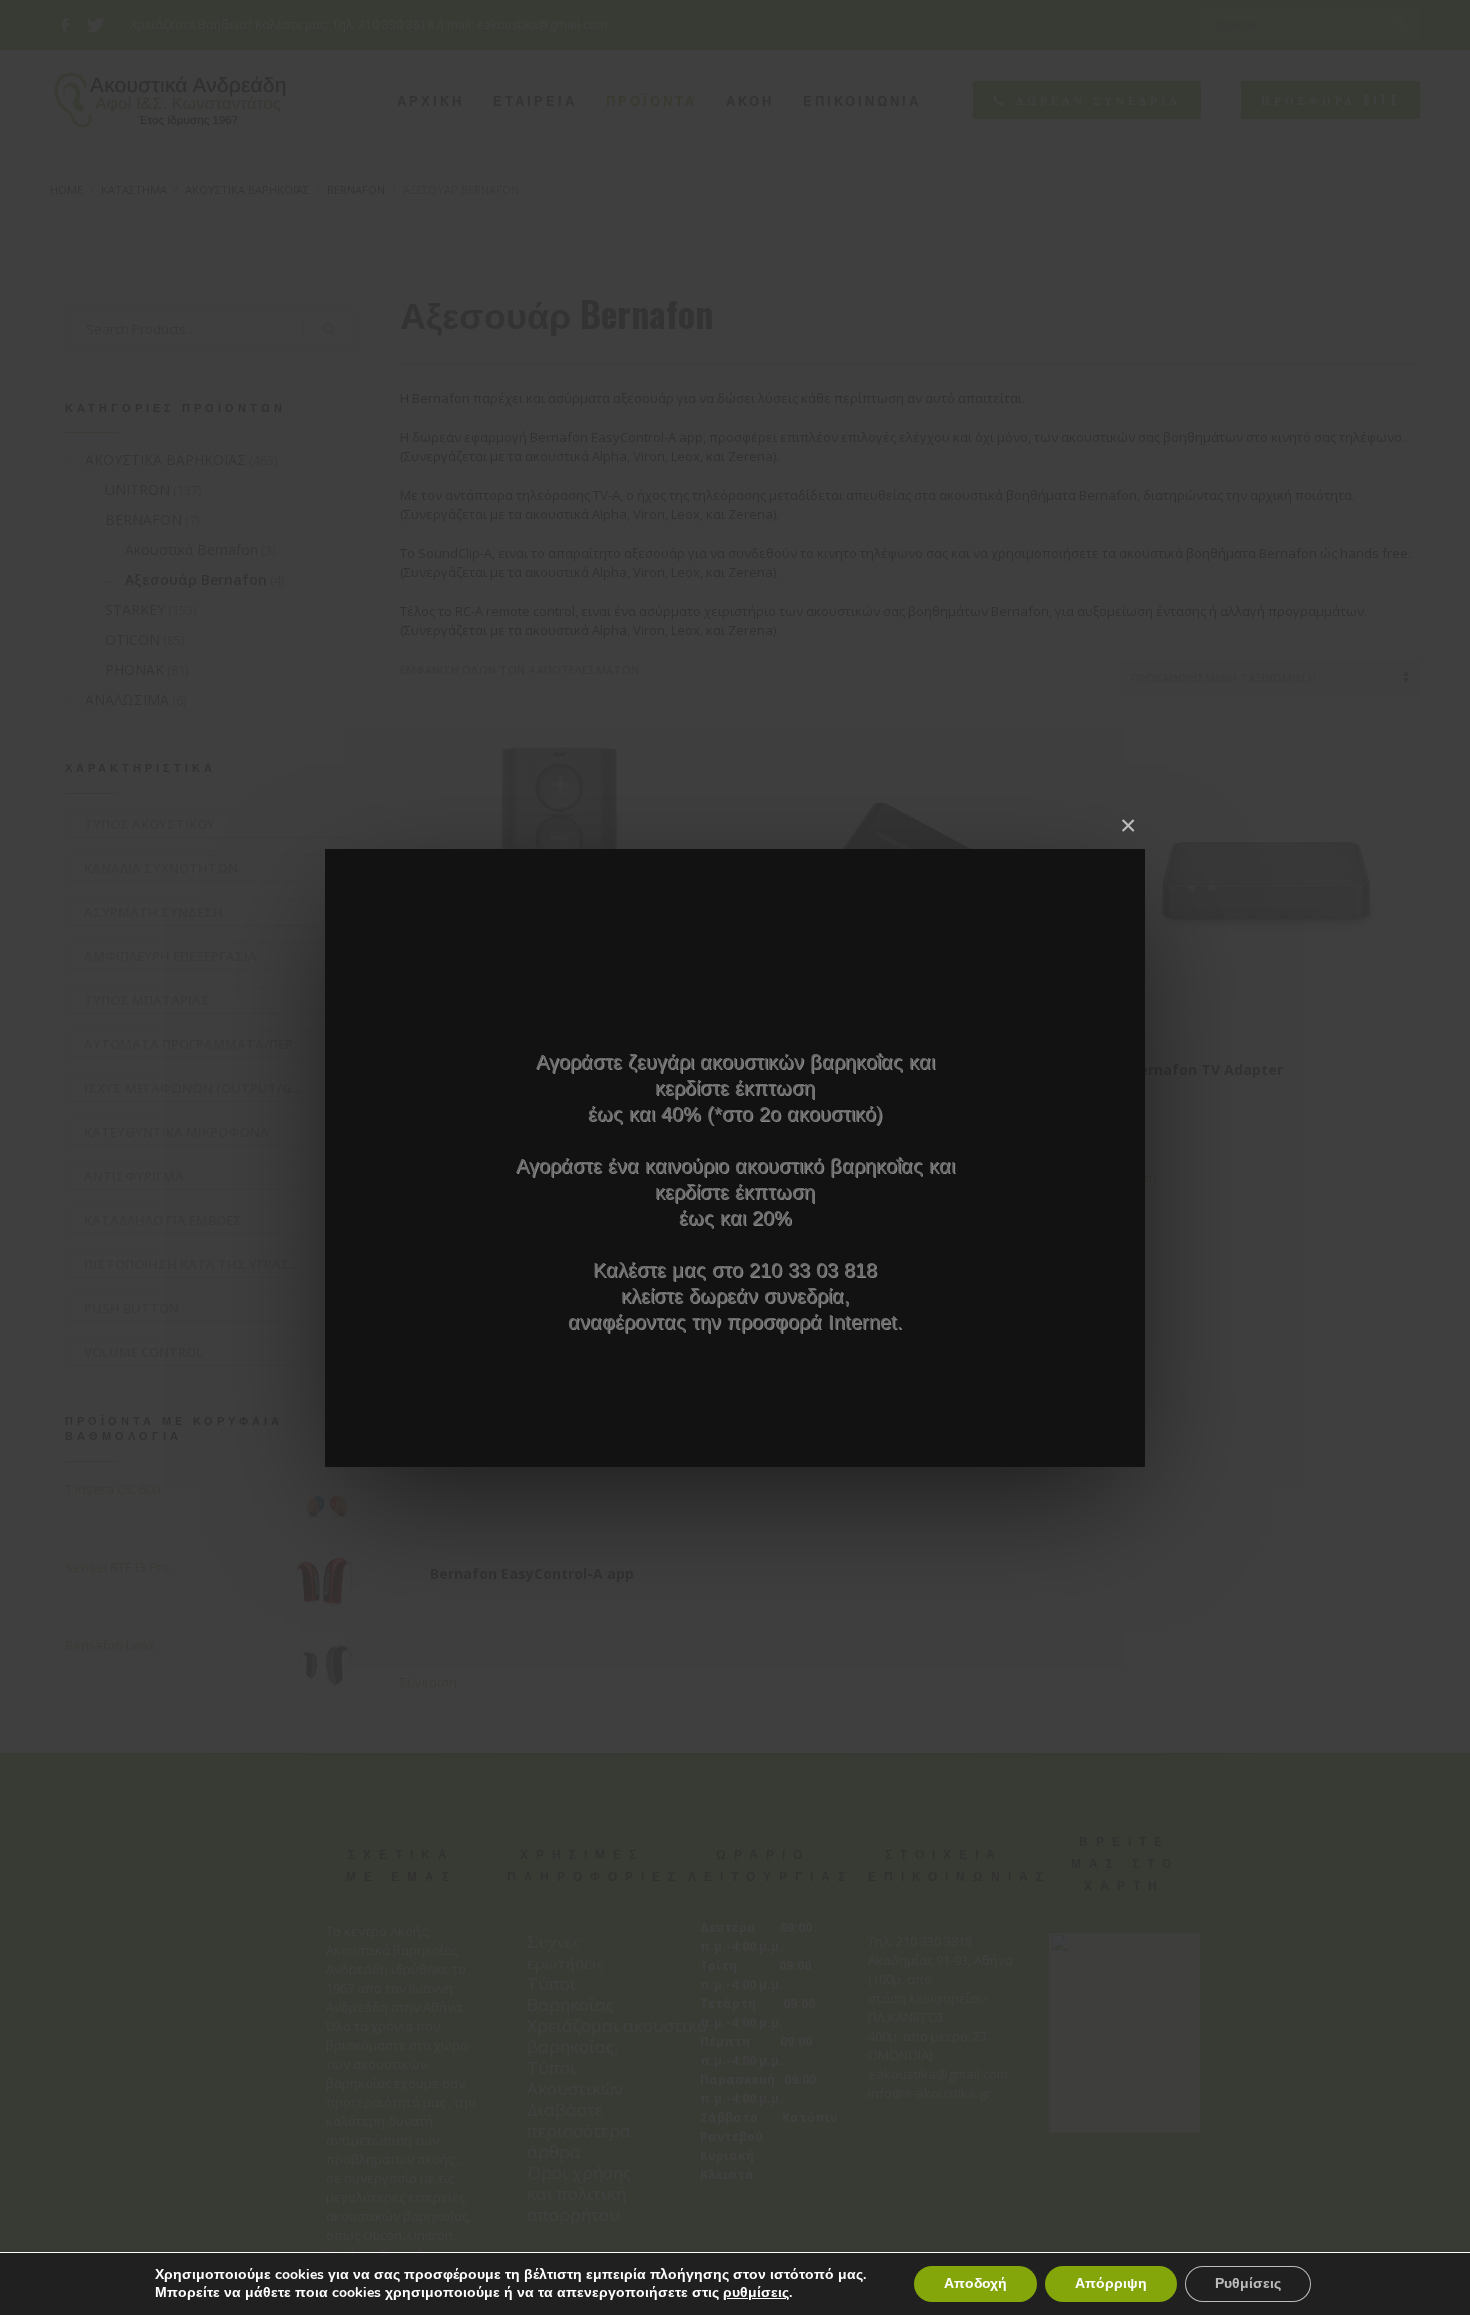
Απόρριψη (1111, 2283)
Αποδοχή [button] (975, 2283)
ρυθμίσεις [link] (756, 2292)
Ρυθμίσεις (1248, 2283)
